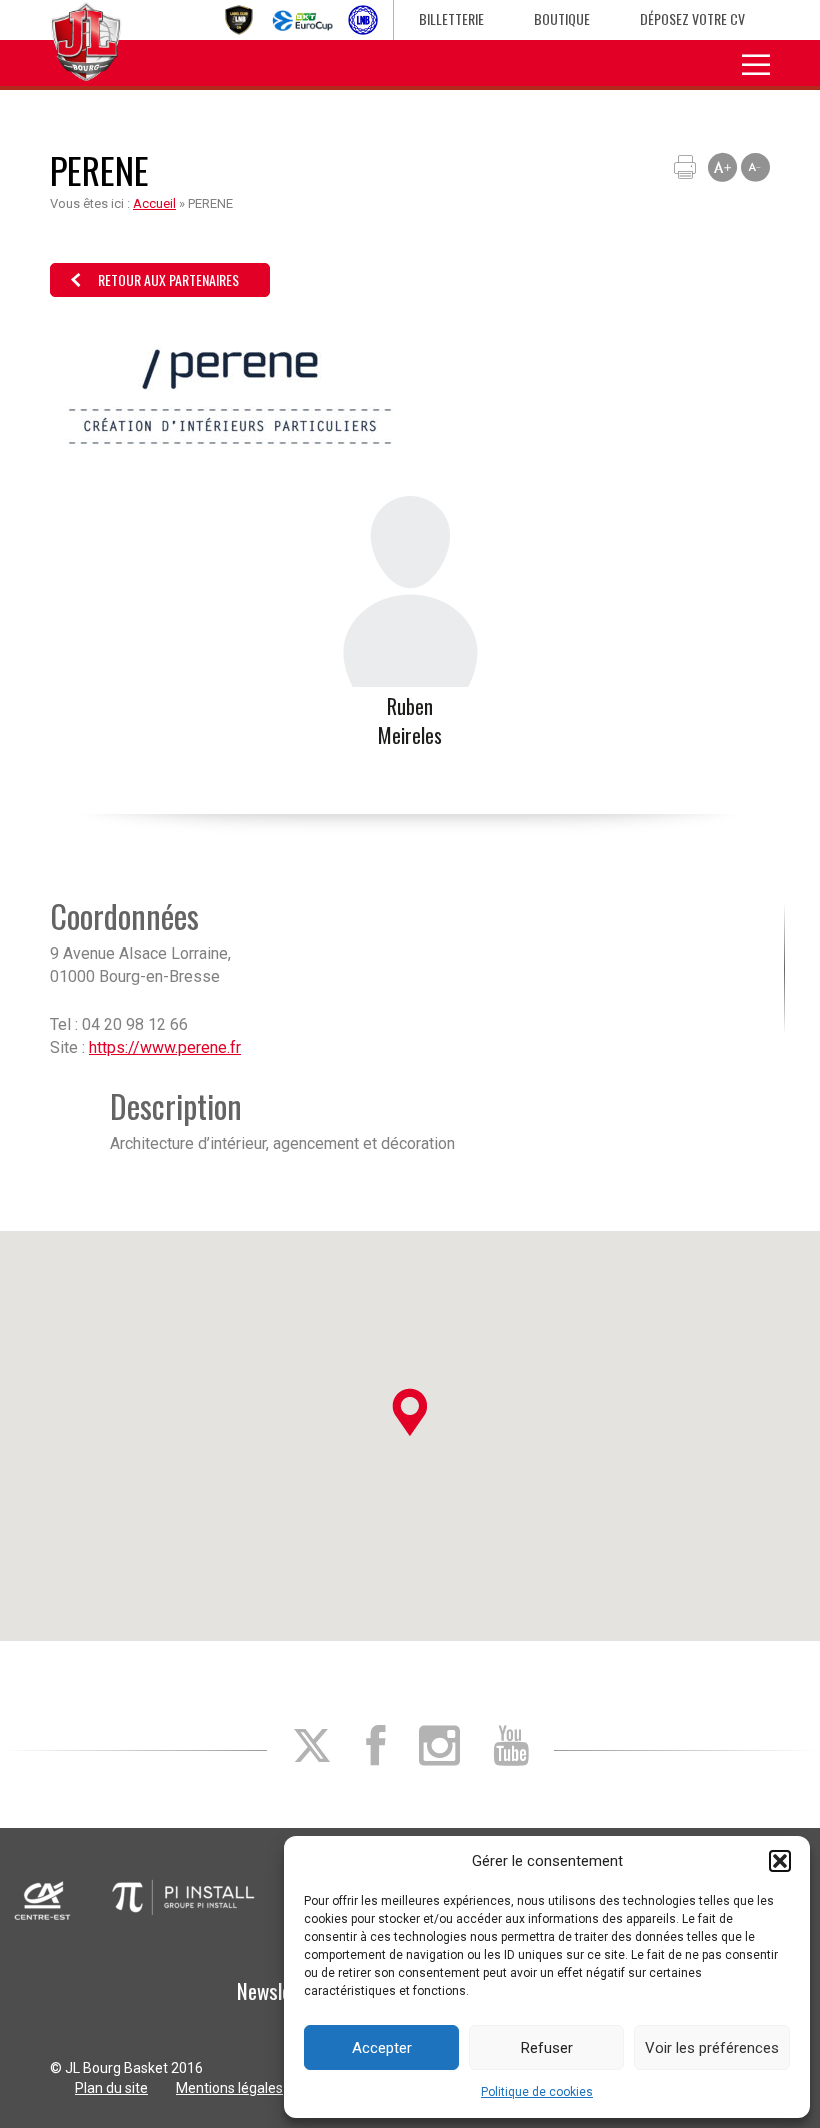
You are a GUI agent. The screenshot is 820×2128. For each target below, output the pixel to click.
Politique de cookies (537, 2092)
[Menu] (756, 63)
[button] (780, 1861)
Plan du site (111, 2088)
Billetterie (451, 18)
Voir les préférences (712, 2048)
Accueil (154, 203)
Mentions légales (229, 2088)
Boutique (562, 18)
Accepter (382, 2048)
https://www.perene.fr (165, 1047)
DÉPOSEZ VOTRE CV (692, 18)
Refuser (547, 2048)
